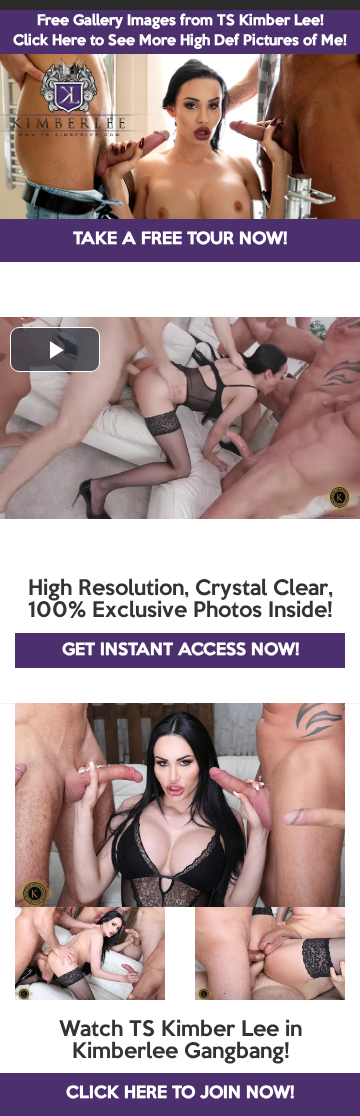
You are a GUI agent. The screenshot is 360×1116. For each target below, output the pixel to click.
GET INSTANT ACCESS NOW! (180, 650)
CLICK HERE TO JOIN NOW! (180, 1093)
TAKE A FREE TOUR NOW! (180, 239)
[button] (55, 349)
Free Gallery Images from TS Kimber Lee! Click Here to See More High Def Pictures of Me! (180, 31)
